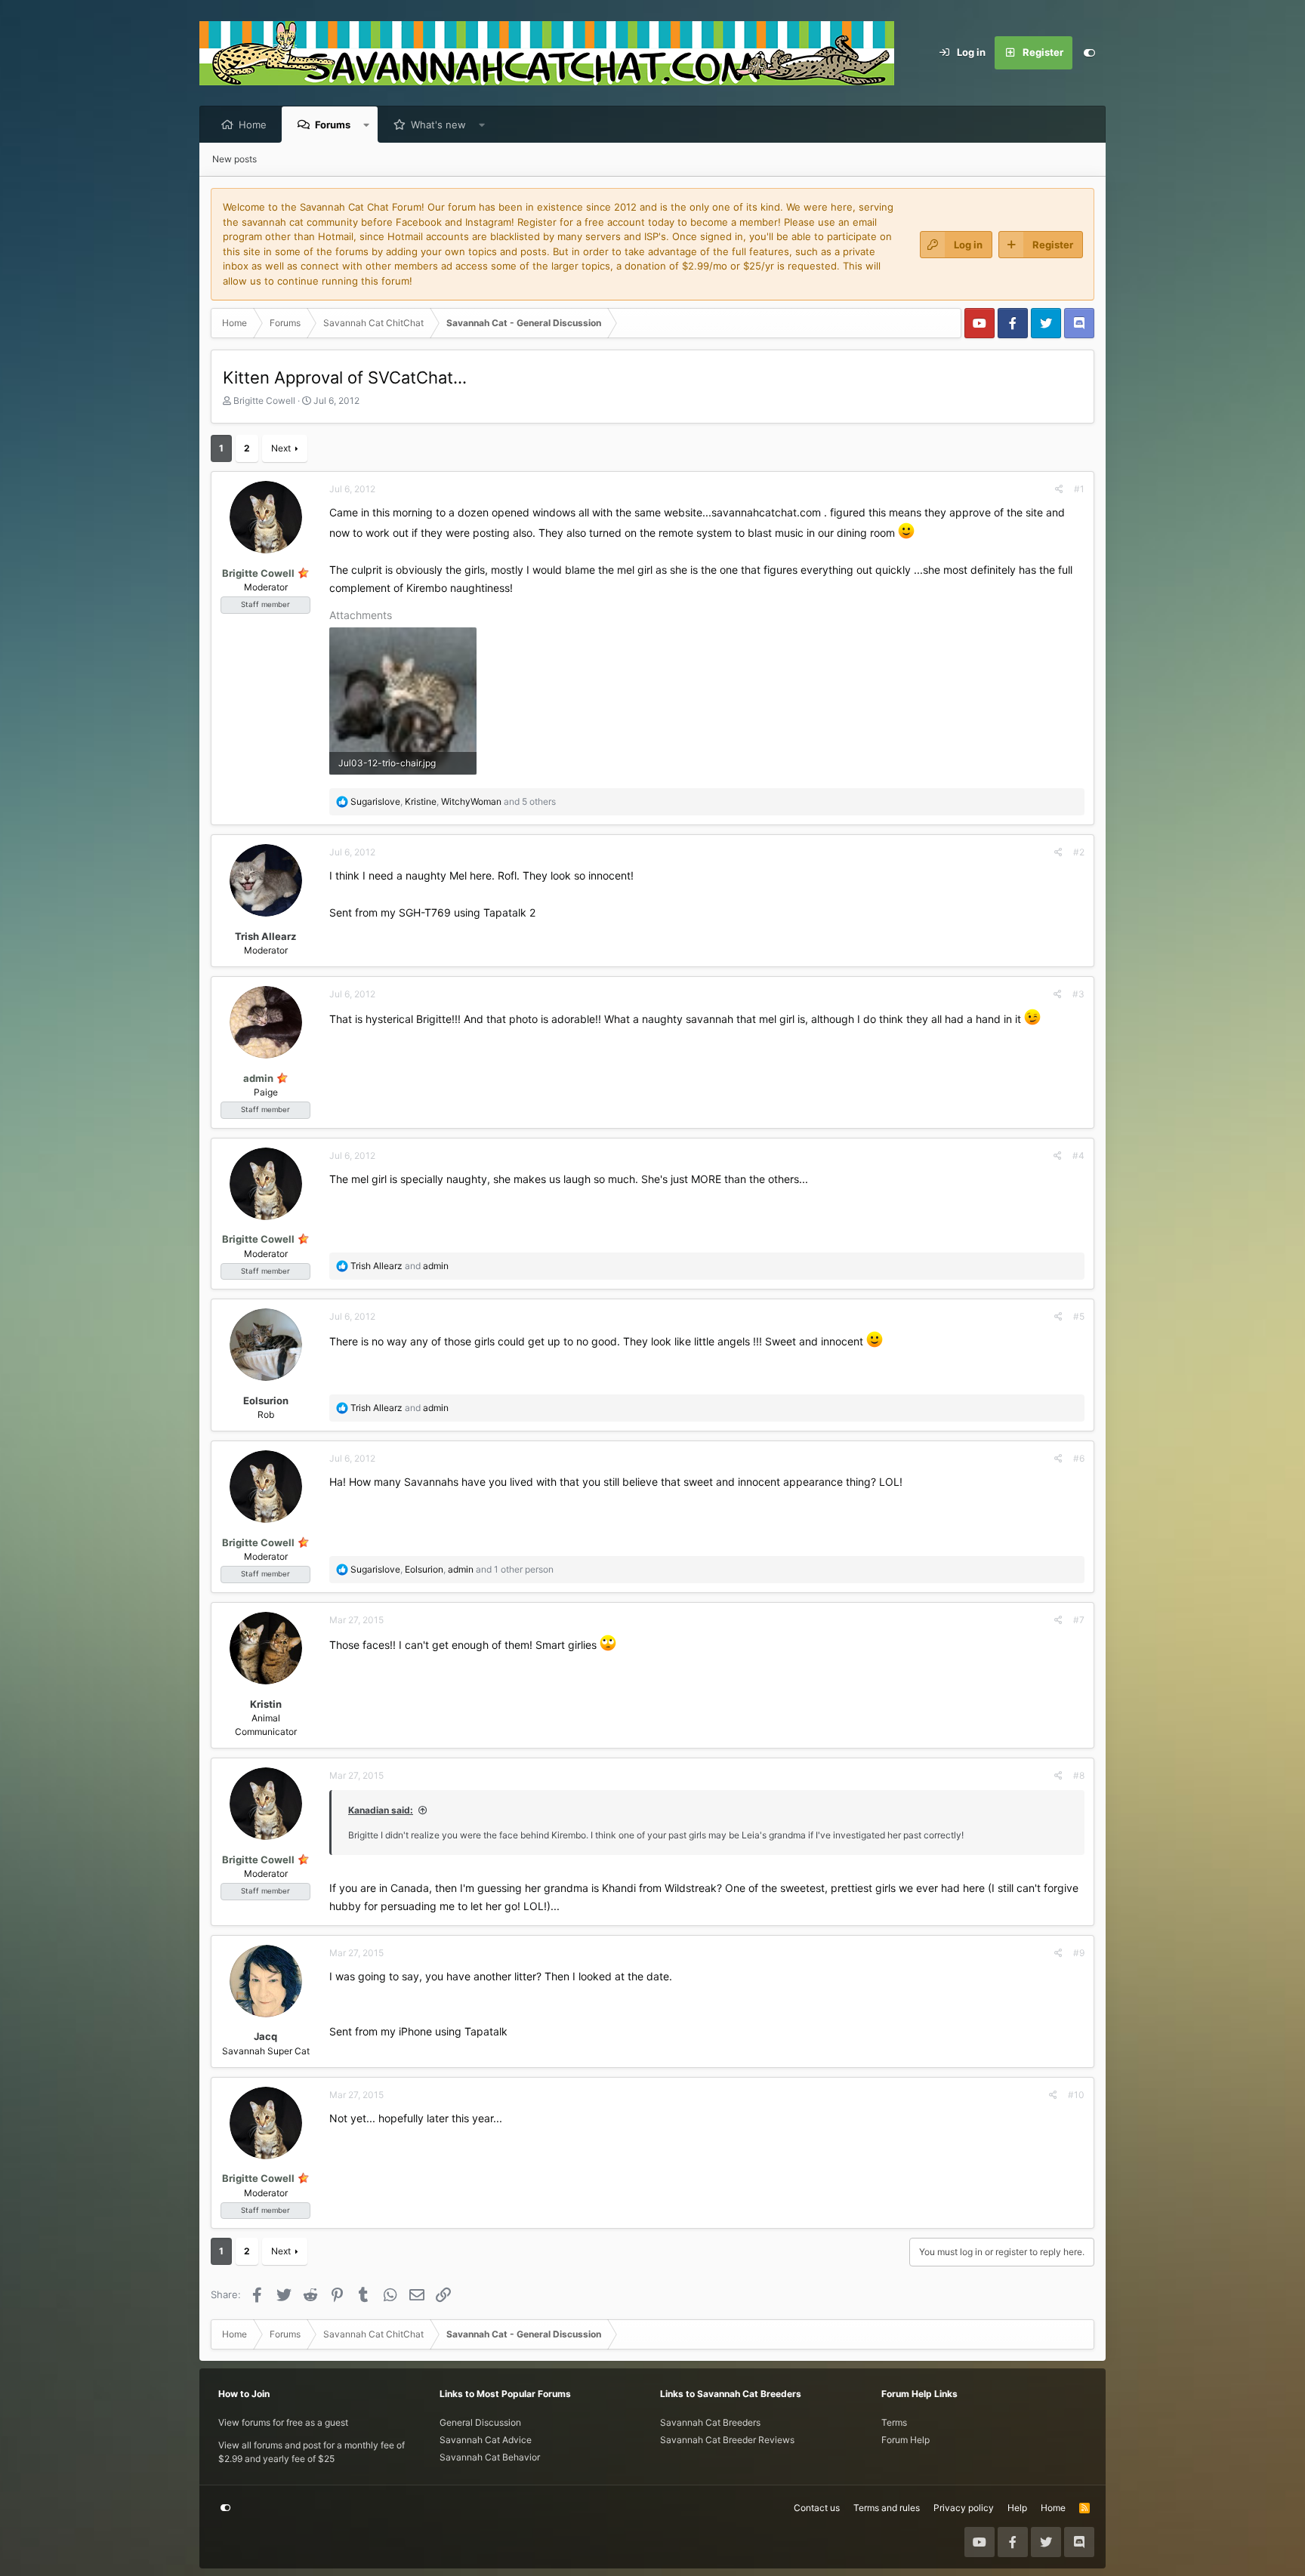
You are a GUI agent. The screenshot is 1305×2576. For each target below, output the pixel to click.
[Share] (1059, 489)
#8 (1079, 1775)
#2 (1079, 852)
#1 (1079, 489)
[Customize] (1089, 53)
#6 (1079, 1458)
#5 (1079, 1316)
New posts (234, 159)
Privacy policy (964, 2508)
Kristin (266, 1704)
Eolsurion (266, 1400)
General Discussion (480, 2422)
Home (253, 125)
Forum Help (905, 2440)
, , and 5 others (453, 801)
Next (281, 448)
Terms (894, 2422)
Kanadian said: (381, 1810)
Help (1017, 2508)
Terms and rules (887, 2508)
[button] (367, 125)
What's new (438, 125)
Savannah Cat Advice (486, 2440)
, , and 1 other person (452, 1569)
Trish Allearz (265, 936)
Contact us (817, 2508)
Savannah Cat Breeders (710, 2422)
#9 (1079, 1953)
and (400, 1266)
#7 (1079, 1620)
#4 (1078, 1156)
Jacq (265, 2036)
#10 (1076, 2095)
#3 (1078, 994)
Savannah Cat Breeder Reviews (727, 2440)
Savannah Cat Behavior (490, 2457)
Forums (333, 125)
